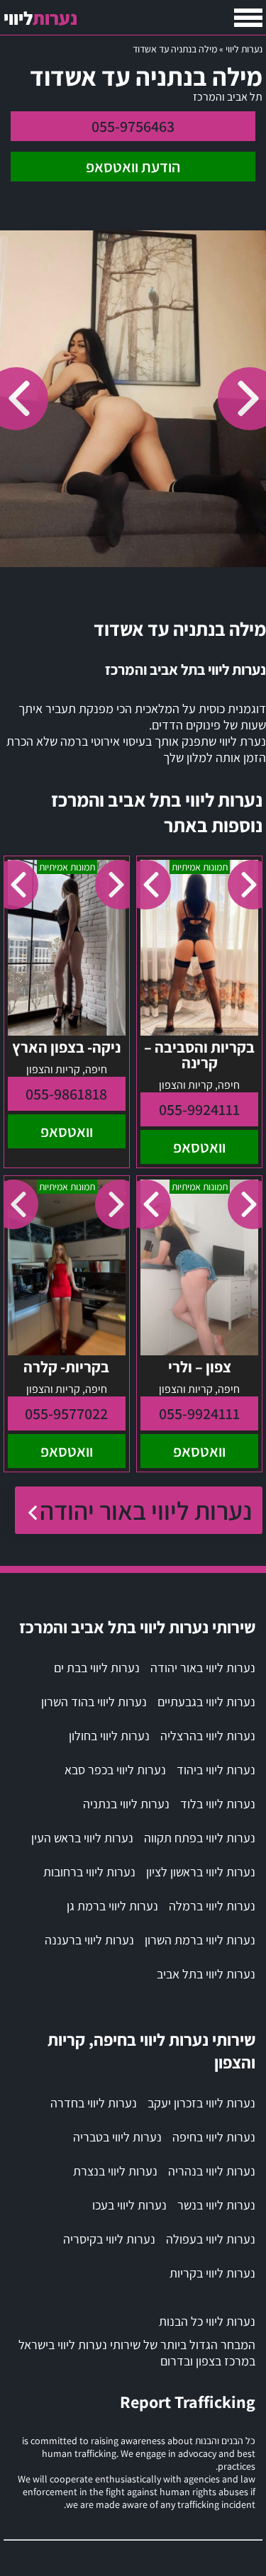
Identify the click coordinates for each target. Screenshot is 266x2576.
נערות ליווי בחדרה (94, 2103)
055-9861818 (66, 1094)
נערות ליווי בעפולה (211, 2239)
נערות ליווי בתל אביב (206, 1974)
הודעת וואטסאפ (133, 167)
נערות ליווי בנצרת (115, 2171)
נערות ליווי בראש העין (82, 1838)
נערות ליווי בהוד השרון (94, 1702)
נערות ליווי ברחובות (89, 1872)
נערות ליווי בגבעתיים (206, 1702)
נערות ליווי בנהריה (212, 2171)
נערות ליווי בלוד (218, 1804)
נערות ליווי (244, 49)
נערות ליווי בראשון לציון (201, 1872)
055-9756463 (133, 126)
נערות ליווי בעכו (129, 2205)
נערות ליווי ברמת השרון (200, 1940)
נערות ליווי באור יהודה (146, 1510)
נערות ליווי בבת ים (97, 1668)
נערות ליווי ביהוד (216, 1770)
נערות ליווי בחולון (109, 1736)
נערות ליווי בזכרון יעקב (201, 2103)
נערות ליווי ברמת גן (112, 1906)
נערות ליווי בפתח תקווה (200, 1838)
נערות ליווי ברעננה (89, 1940)
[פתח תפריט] (248, 18)
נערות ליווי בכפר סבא (115, 1770)
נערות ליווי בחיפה (214, 2137)
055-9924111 (199, 1109)
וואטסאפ (199, 1147)
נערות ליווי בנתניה (126, 1804)
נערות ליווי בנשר (216, 2205)
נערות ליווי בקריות (212, 2273)
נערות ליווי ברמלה (212, 1906)
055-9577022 (66, 1413)
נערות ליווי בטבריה (117, 2137)
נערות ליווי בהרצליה (208, 1736)
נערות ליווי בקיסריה (109, 2239)
